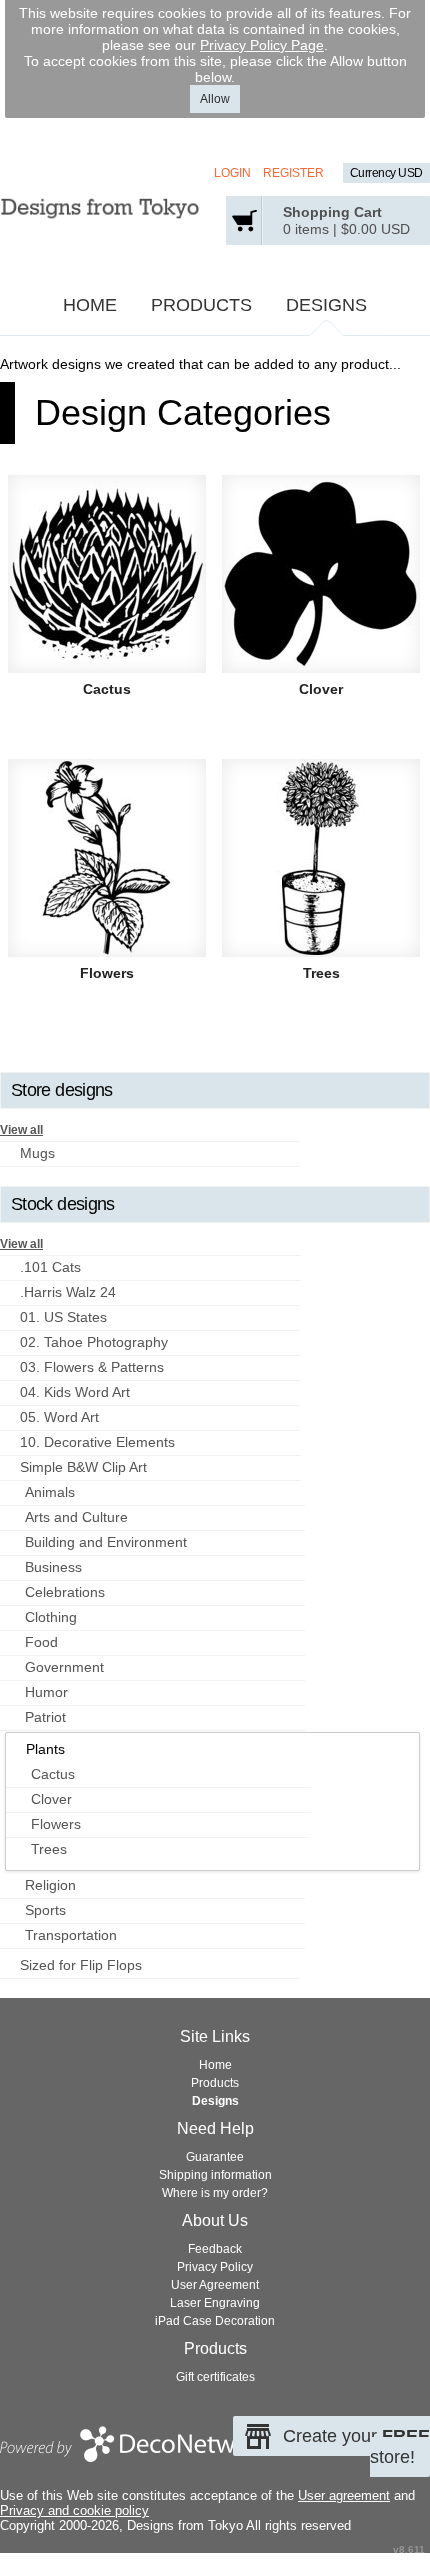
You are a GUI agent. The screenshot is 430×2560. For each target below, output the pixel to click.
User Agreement (215, 2285)
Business (53, 1567)
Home (90, 305)
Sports (45, 1910)
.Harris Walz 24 (68, 1292)
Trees (321, 973)
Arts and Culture (76, 1517)
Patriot (45, 1717)
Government (64, 1667)
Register (293, 173)
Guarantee (215, 2157)
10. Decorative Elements (97, 1442)
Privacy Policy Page (262, 45)
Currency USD (386, 173)
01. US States (63, 1317)
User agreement (344, 2495)
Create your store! (356, 2446)
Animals (50, 1492)
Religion (50, 1885)
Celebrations (65, 1592)
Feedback (215, 2249)
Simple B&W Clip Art (83, 1467)
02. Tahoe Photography (94, 1342)
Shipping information (215, 2175)
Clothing (51, 1617)
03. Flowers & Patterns (92, 1367)
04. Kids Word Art (75, 1392)
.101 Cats (50, 1267)
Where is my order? (215, 2193)
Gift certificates (215, 2377)
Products (201, 305)
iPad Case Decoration (215, 2321)
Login (232, 173)
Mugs (37, 1153)
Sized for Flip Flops (81, 1965)
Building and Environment (106, 1542)
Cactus (107, 689)
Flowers (107, 973)
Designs (326, 305)
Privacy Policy (215, 2267)
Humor (46, 1692)
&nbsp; (107, 574)
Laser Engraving (215, 2303)
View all (21, 1130)
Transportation (71, 1935)
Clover (321, 689)
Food (41, 1642)
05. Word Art (59, 1417)
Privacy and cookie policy (74, 2510)
